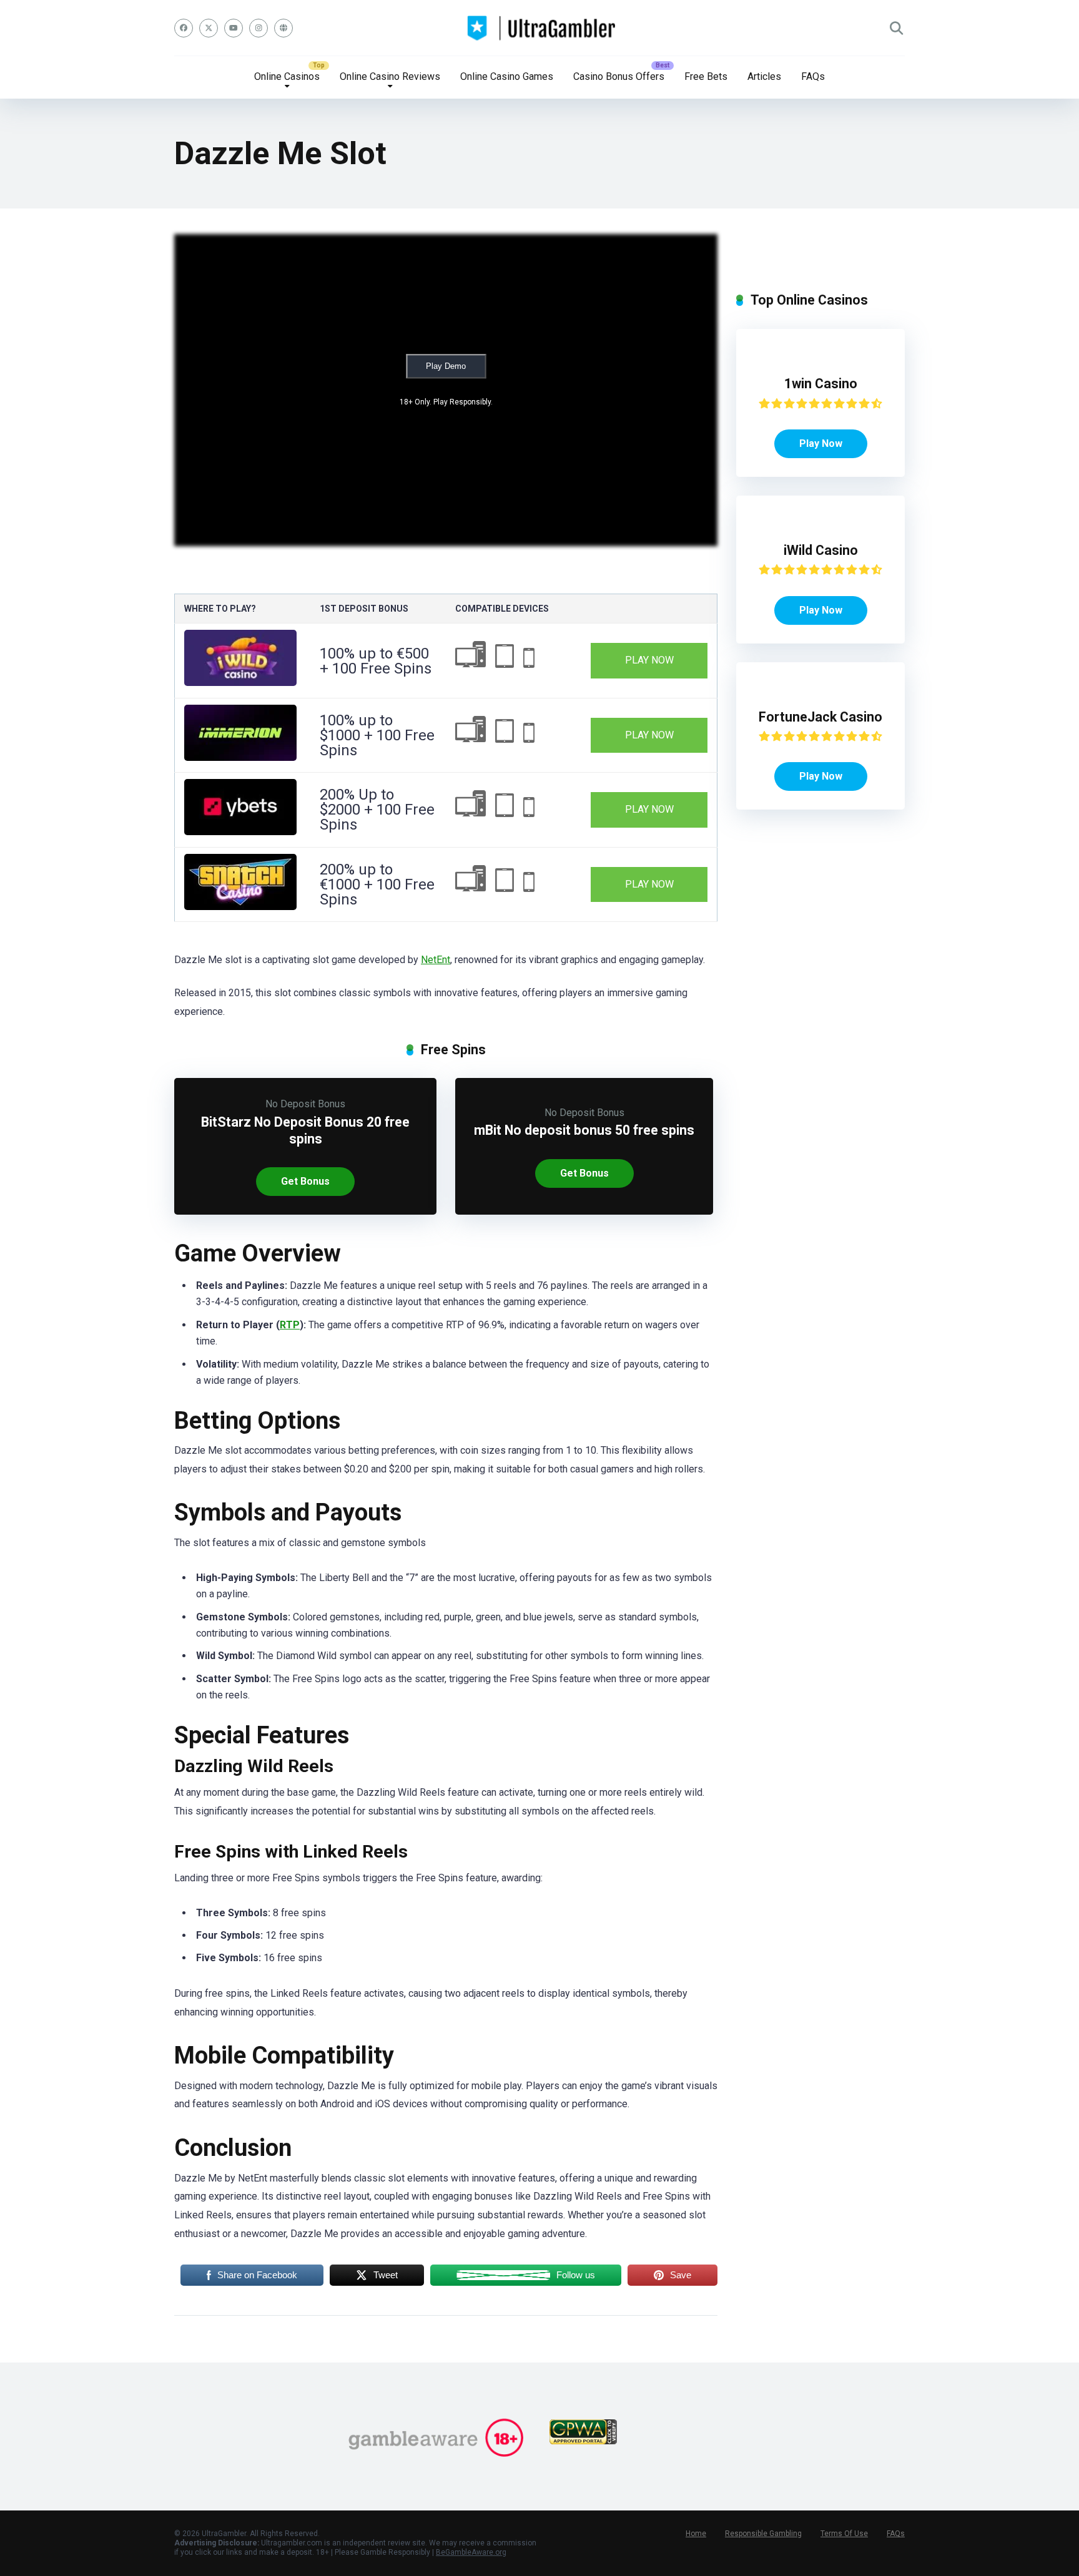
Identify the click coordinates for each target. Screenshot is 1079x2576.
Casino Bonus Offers (619, 76)
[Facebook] (184, 28)
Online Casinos (287, 76)
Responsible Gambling (763, 2534)
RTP (290, 1325)
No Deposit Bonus (305, 1104)
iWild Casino (821, 550)
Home (696, 2534)
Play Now (649, 660)
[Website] (283, 28)
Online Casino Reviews (390, 76)
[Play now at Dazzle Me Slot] (240, 683)
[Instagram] (259, 28)
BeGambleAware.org (471, 2552)
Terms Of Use (844, 2534)
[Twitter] (209, 28)
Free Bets (706, 76)
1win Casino (821, 384)
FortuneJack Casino (820, 717)
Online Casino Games (507, 76)
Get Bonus (305, 1181)
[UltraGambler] (540, 28)
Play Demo (446, 366)
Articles (764, 76)
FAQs (813, 76)
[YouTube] (234, 28)
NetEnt (436, 960)
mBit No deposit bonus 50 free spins (584, 1130)
